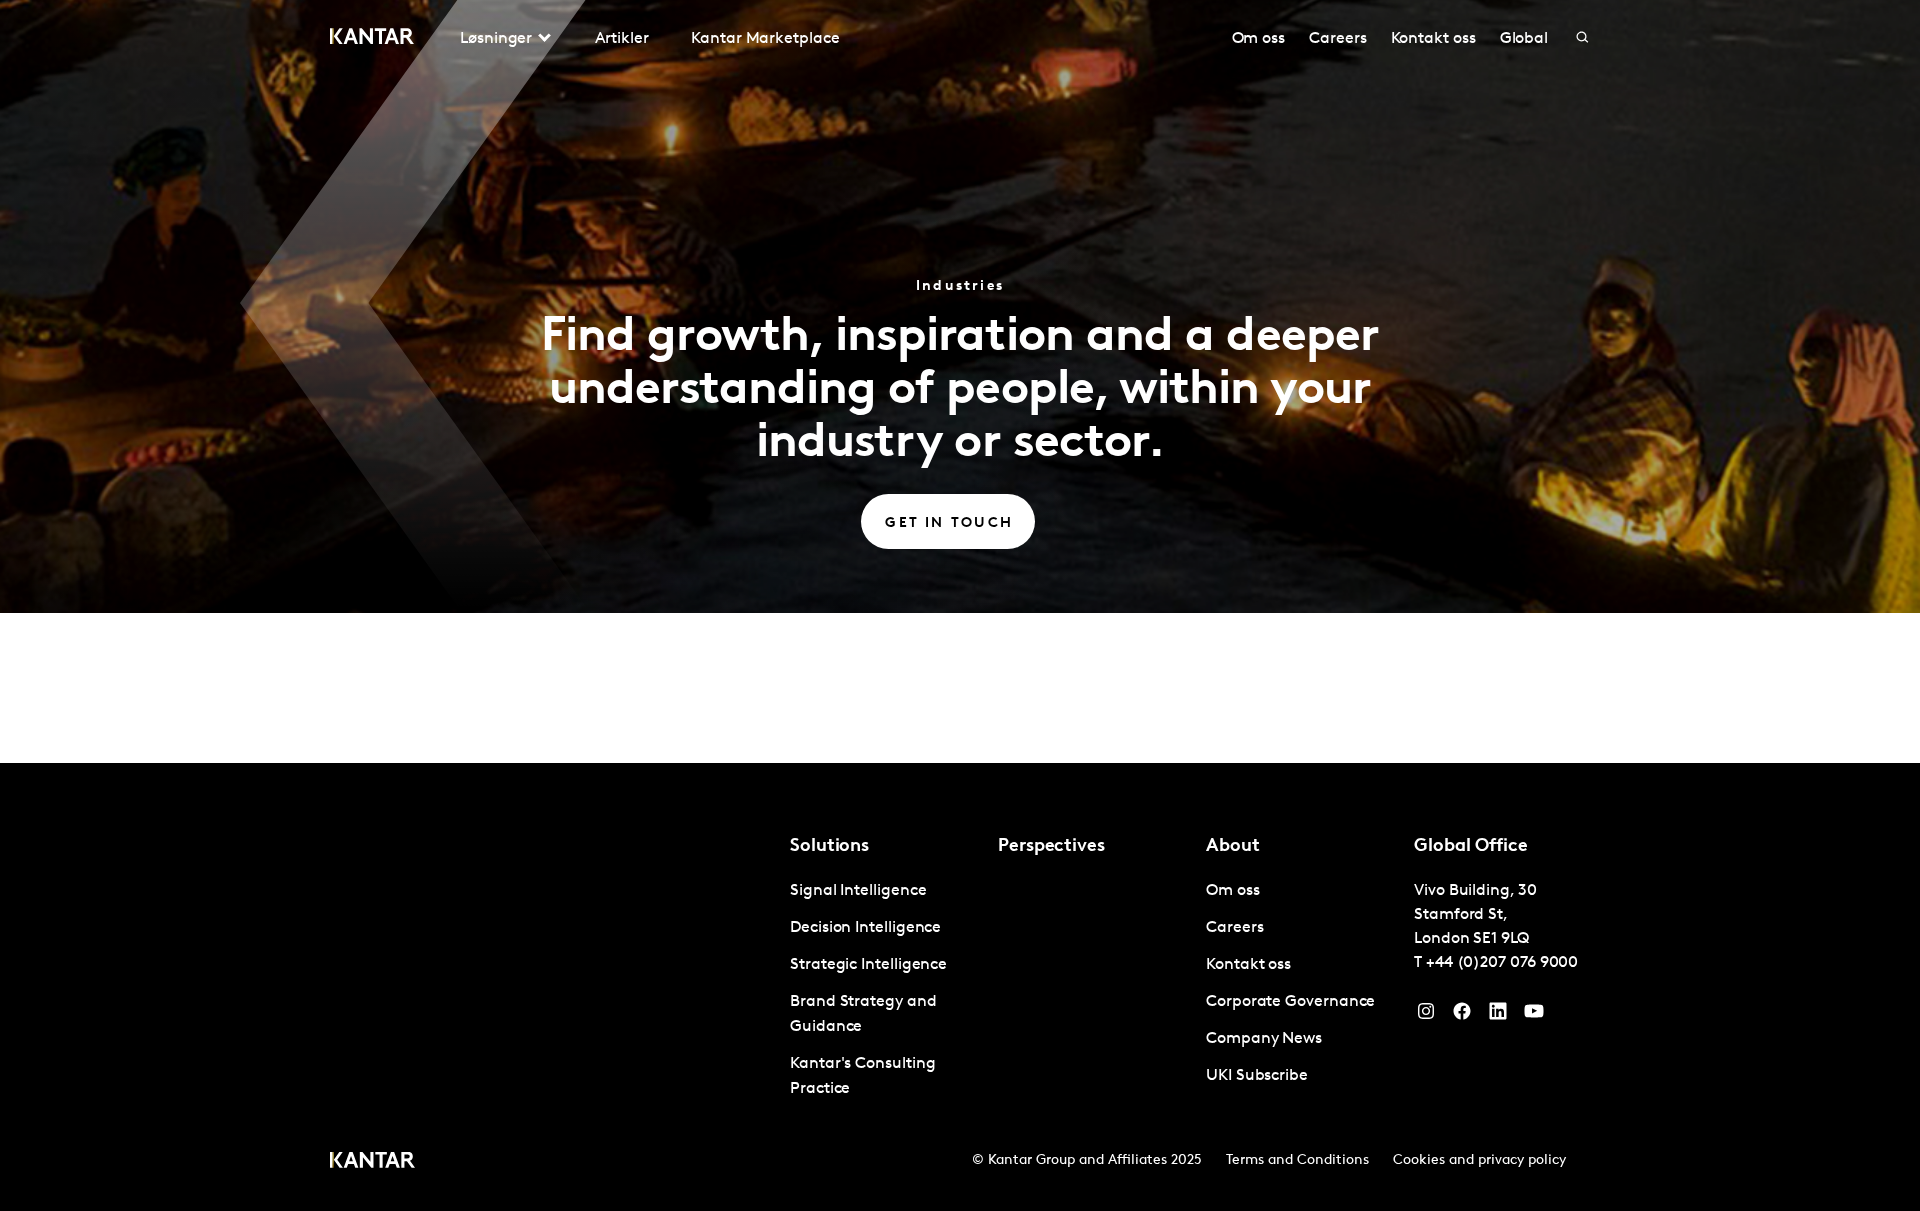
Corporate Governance (1290, 1002)
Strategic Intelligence (868, 965)
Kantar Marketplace (765, 39)
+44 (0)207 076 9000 (1502, 963)
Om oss (1259, 39)
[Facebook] (1462, 1016)
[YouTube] (1498, 1016)
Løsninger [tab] (496, 39)
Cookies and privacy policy (1479, 1160)
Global (1524, 39)
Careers (1337, 39)
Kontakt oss (1433, 39)
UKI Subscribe (1257, 1076)
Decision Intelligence (865, 928)
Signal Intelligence (858, 891)
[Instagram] (1426, 1016)
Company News (1264, 1039)
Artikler (622, 39)
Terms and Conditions (1297, 1160)
